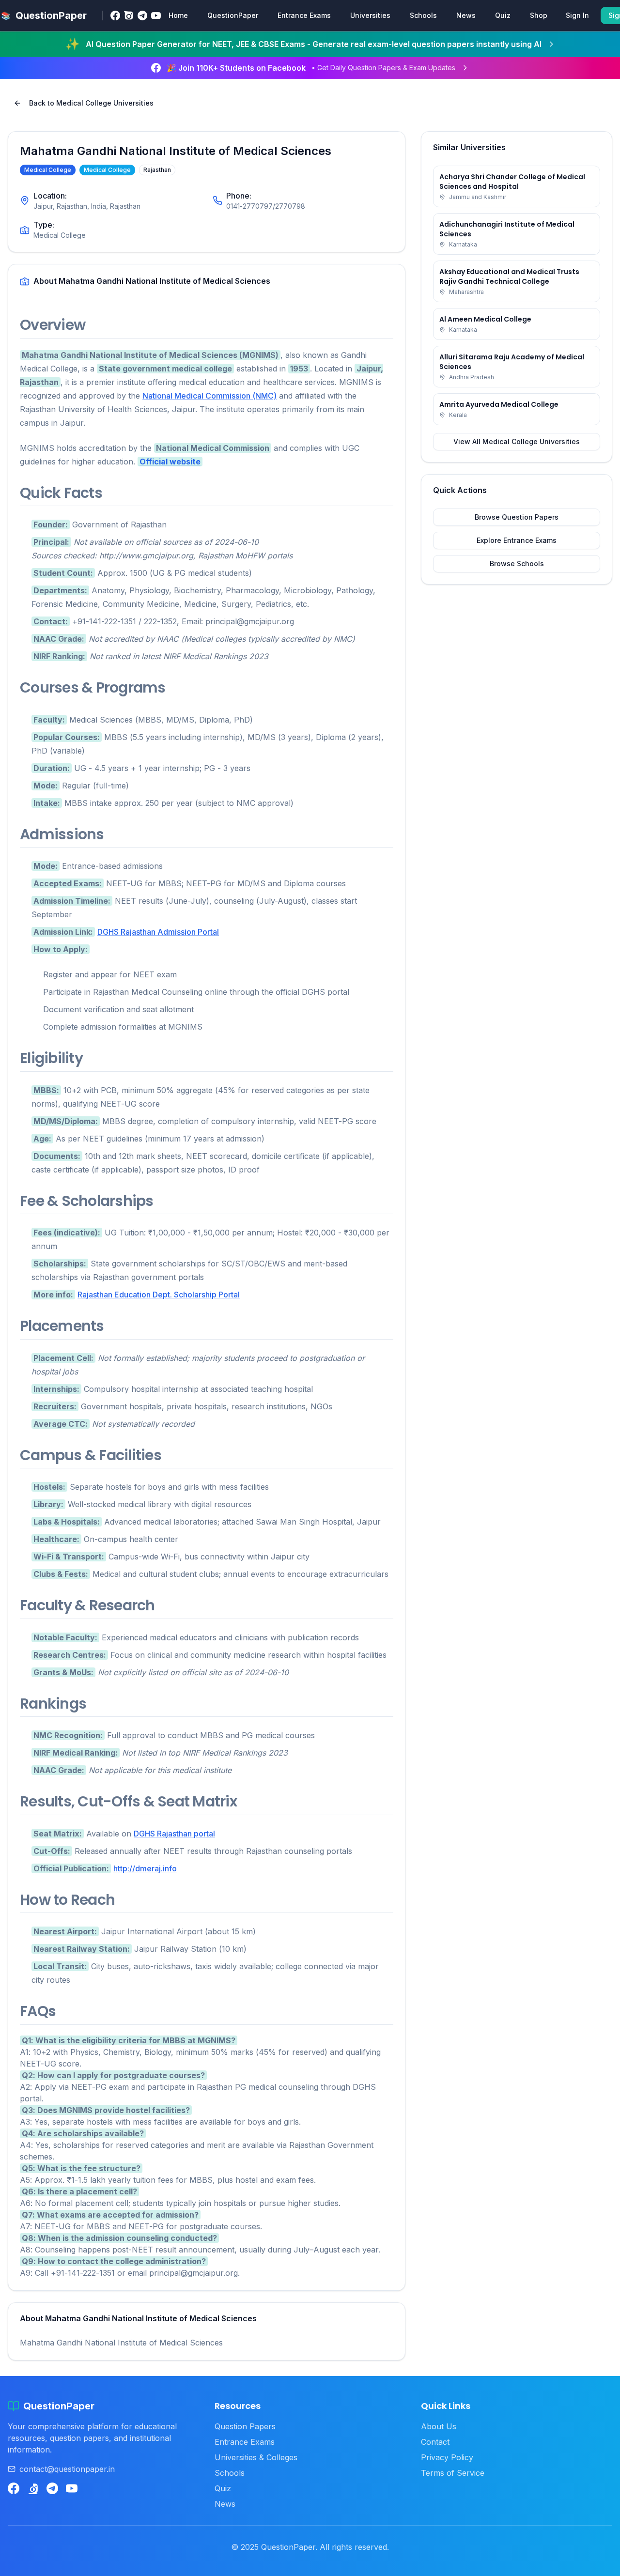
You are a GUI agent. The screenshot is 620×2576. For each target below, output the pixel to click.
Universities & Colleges (256, 2457)
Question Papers (245, 2426)
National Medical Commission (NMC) (209, 396)
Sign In (577, 15)
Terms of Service (453, 2473)
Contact (435, 2442)
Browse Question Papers (517, 517)
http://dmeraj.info (145, 1868)
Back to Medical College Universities (91, 103)
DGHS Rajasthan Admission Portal (158, 932)
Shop (539, 15)
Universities (370, 15)
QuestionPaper (233, 15)
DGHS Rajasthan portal (174, 1834)
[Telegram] (142, 15)
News (466, 15)
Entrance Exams (304, 15)
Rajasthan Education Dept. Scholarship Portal (159, 1295)
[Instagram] (129, 15)
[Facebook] (115, 15)
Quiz (503, 15)
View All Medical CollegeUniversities (517, 441)
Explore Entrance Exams (517, 540)
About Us (439, 2426)
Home (178, 15)
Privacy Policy (447, 2457)
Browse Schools (517, 563)
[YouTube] (156, 15)
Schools (423, 15)
